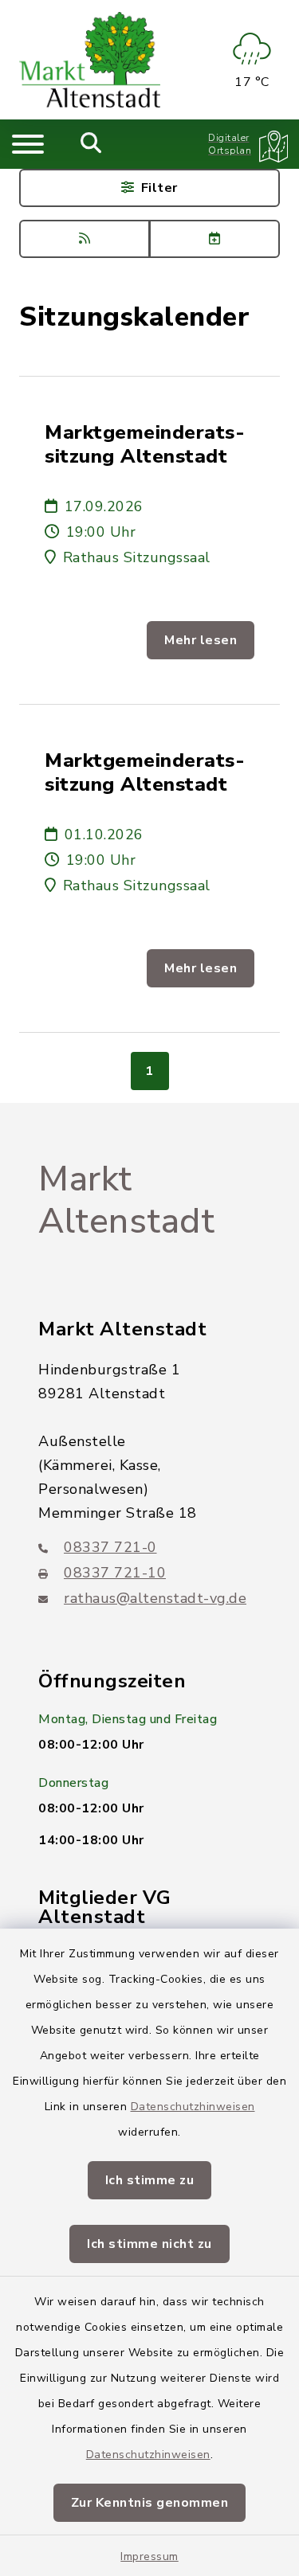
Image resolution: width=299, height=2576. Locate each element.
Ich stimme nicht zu (149, 2244)
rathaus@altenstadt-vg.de (155, 1598)
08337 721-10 (115, 1573)
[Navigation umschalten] (28, 144)
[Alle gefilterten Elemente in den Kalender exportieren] (214, 239)
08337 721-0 (110, 1547)
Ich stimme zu (150, 2180)
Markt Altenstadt (126, 1200)
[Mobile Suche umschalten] (91, 144)
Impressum (149, 2556)
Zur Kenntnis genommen (150, 2503)
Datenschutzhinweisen (193, 2107)
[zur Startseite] (90, 60)
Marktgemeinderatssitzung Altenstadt (145, 445)
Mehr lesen (201, 640)
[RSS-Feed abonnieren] (85, 239)
